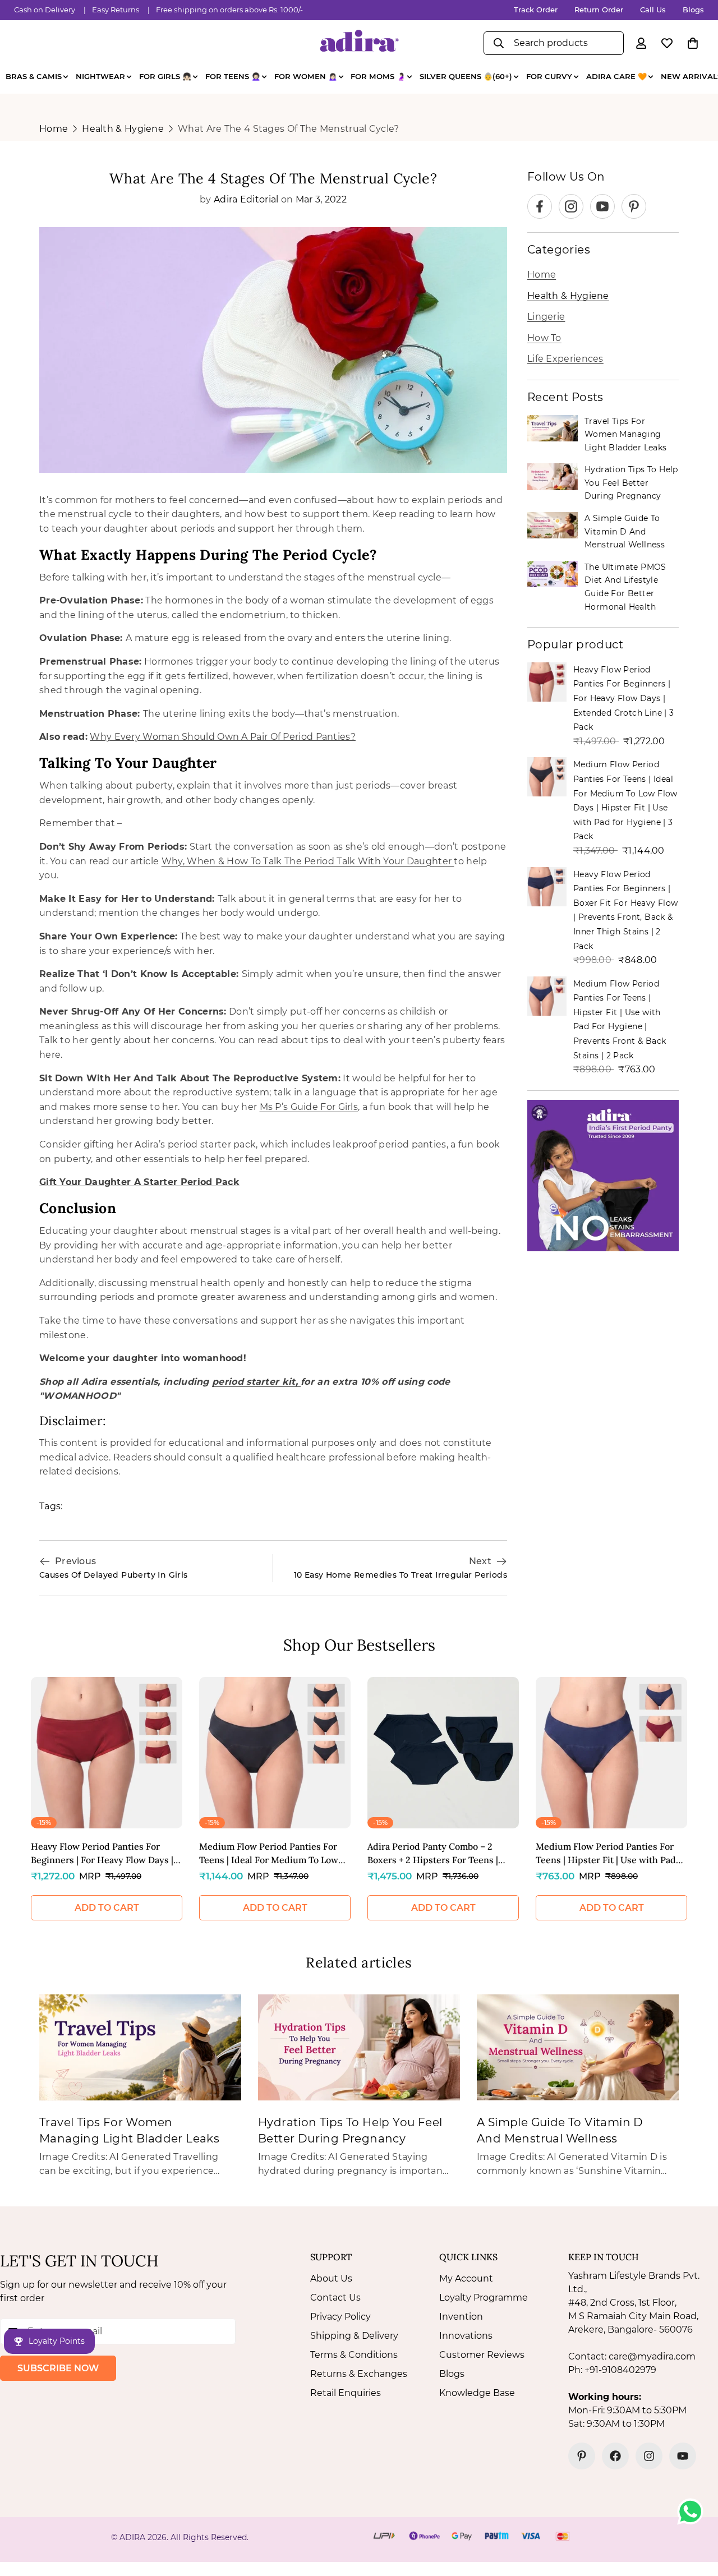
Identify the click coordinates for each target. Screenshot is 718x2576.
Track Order (536, 10)
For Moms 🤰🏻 (378, 76)
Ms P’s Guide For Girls (309, 1107)
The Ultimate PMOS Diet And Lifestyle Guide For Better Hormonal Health (625, 587)
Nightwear (100, 76)
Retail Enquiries (346, 2393)
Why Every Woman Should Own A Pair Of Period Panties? (223, 737)
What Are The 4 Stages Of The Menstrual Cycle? (289, 129)
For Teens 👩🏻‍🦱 (233, 76)
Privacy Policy (340, 2317)
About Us (331, 2278)
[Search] (499, 43)
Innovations (466, 2336)
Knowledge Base (477, 2393)
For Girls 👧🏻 (165, 76)
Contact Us (335, 2298)
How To (544, 338)
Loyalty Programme (484, 2298)
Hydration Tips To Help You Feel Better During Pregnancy (631, 483)
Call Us (653, 10)
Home (54, 129)
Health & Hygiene (123, 129)
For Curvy (549, 76)
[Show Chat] (693, 2512)
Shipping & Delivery (354, 2336)
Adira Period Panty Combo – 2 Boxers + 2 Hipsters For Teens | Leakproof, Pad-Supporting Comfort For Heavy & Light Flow (435, 1854)
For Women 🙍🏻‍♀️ (306, 76)
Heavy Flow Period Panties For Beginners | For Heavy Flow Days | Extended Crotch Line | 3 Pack (624, 698)
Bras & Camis (34, 76)
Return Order (599, 10)
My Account (466, 2278)
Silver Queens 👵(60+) (466, 76)
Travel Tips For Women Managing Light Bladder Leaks (626, 434)
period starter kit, (256, 1382)
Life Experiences (565, 359)
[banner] (603, 1176)
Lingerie (546, 317)
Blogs (693, 10)
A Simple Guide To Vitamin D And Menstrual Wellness (625, 531)
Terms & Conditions (354, 2355)
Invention (461, 2317)
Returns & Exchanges (359, 2374)
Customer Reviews (482, 2355)
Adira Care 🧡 (616, 76)
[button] (693, 43)
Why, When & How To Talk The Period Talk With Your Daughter (308, 861)
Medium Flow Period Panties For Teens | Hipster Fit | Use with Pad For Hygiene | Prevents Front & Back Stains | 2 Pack (606, 1854)
